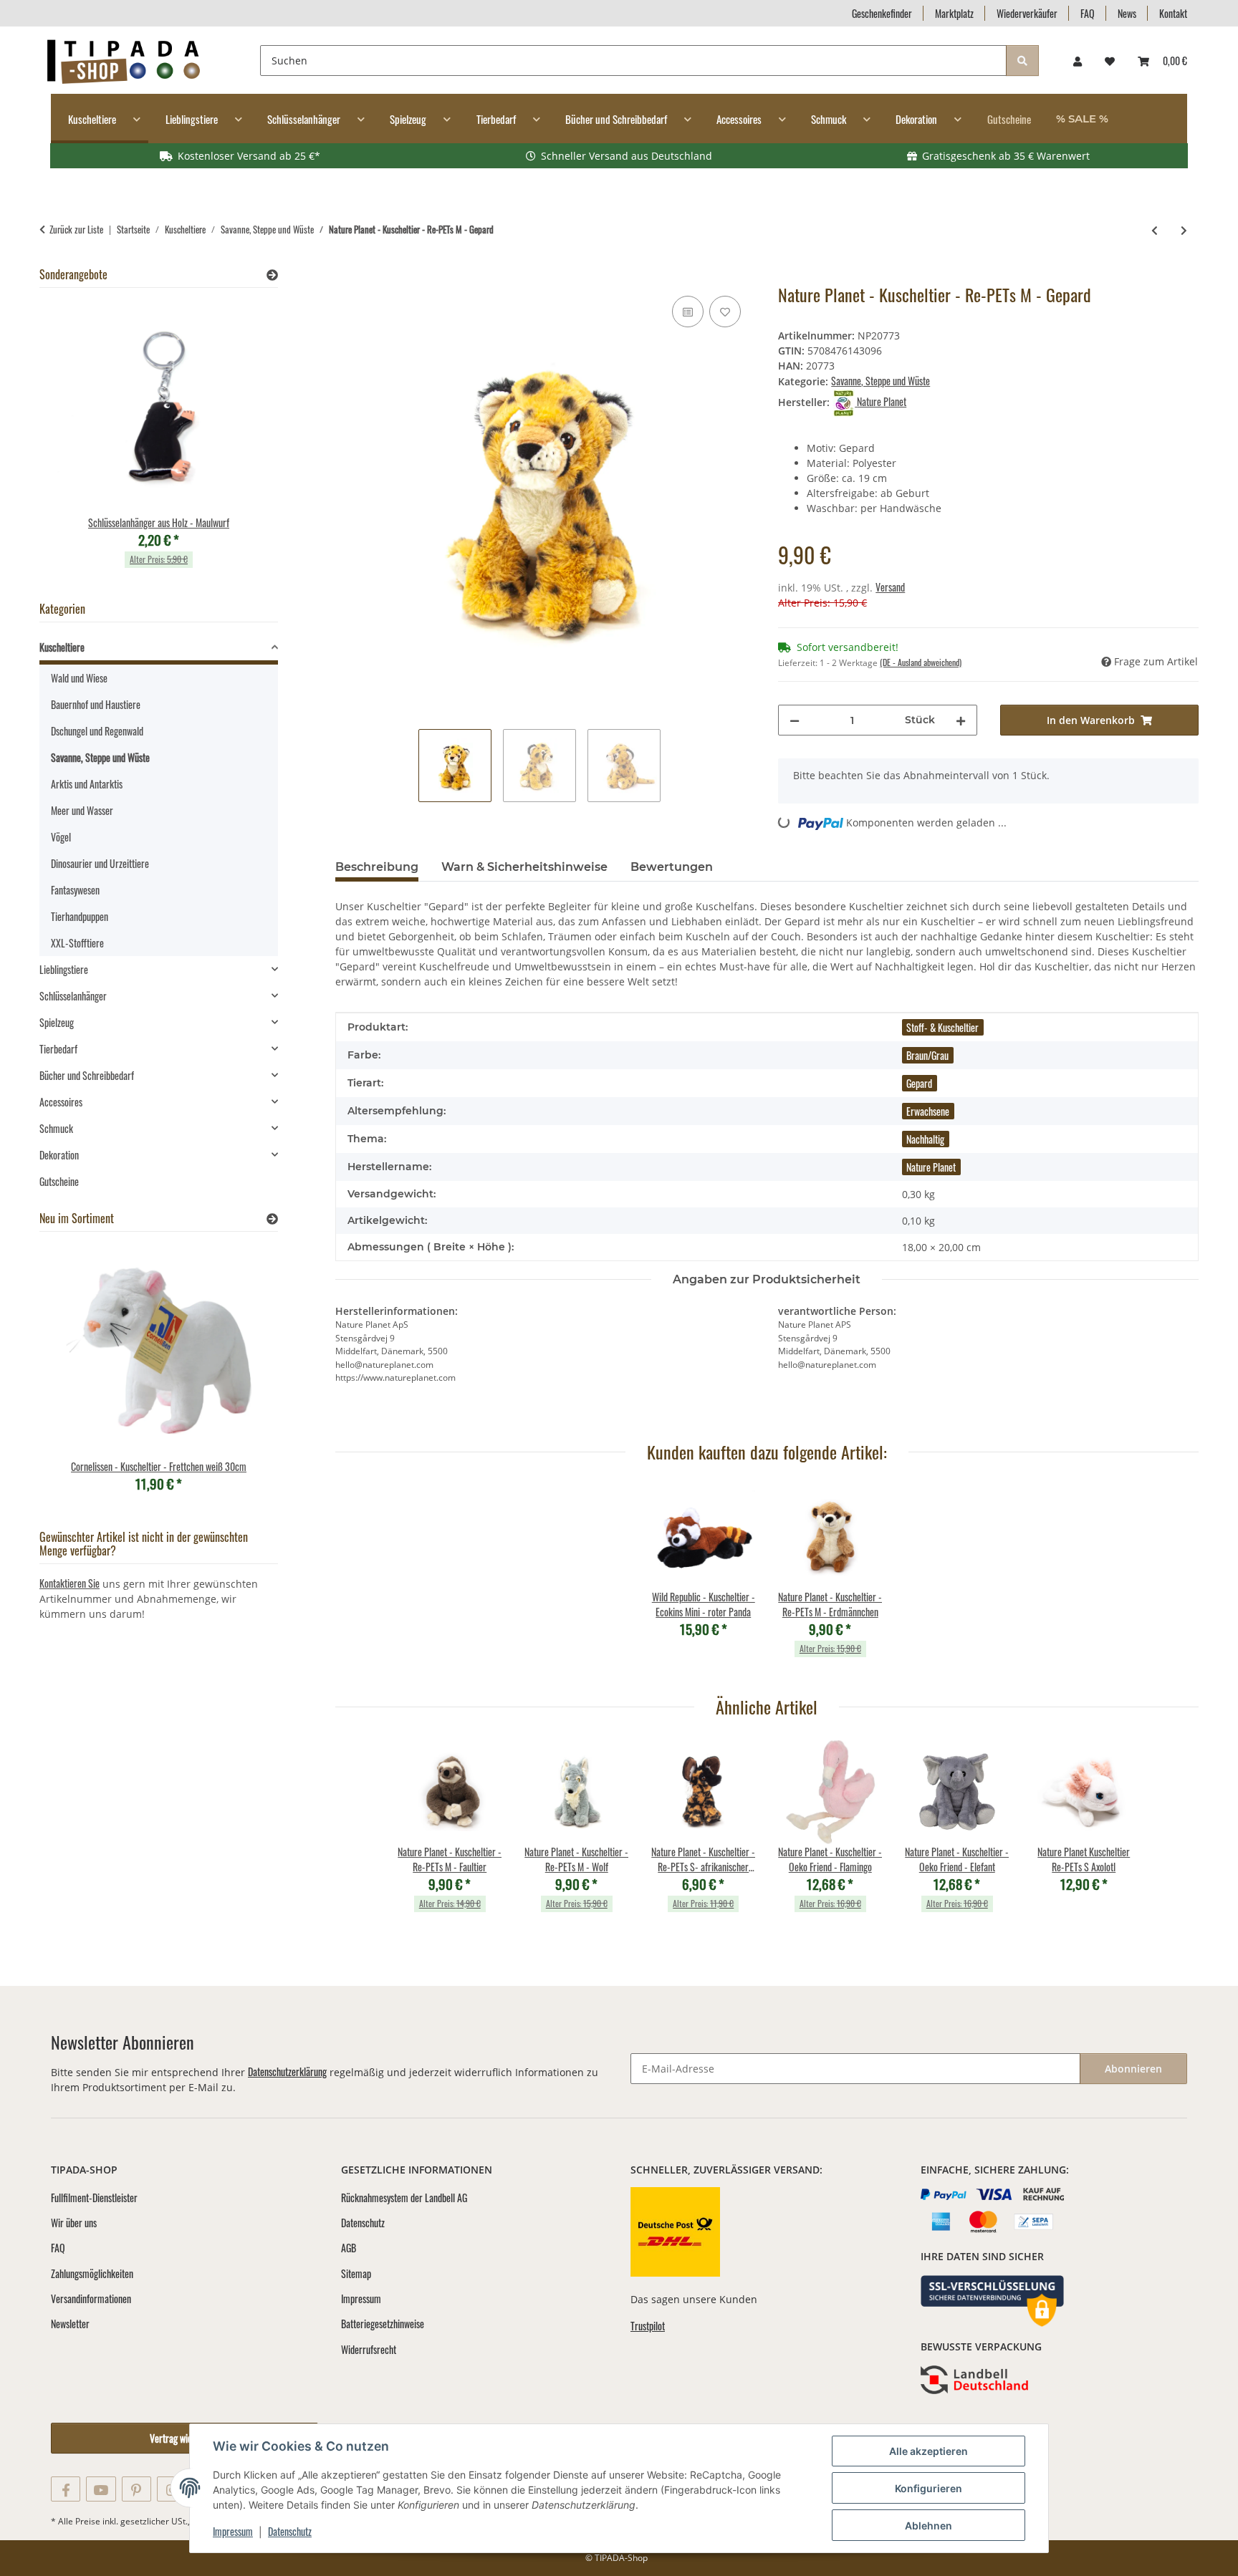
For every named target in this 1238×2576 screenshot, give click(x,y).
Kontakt (1173, 13)
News (1127, 13)
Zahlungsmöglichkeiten (92, 2273)
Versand (890, 587)
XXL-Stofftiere (77, 943)
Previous (75, 442)
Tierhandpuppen (80, 916)
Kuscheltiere (62, 647)
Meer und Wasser (82, 810)
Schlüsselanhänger (73, 996)
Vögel (61, 837)
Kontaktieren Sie (69, 1583)
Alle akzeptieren (929, 2451)
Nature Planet (931, 1167)
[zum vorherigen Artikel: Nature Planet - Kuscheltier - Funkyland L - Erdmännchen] (1155, 230)
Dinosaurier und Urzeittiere (100, 863)
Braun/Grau (927, 1055)
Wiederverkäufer (1027, 13)
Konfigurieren (929, 2488)
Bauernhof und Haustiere (96, 704)
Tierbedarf (58, 1049)
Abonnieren (1133, 2069)
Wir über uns (74, 2223)
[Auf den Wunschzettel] (725, 312)
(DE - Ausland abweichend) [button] (921, 662)
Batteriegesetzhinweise (383, 2324)
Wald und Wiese (79, 678)
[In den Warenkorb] (347, 276)
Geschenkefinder (882, 13)
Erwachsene (928, 1111)
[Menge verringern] (795, 720)
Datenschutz (290, 2531)
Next (243, 442)
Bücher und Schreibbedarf (87, 1075)
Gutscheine (59, 1181)
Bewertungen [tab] (672, 867)
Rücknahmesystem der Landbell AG (404, 2198)
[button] (1078, 61)
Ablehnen (929, 2526)
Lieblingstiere (64, 969)
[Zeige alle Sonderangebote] (272, 275)
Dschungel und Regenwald (97, 731)
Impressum (233, 2531)
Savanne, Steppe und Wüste (880, 381)
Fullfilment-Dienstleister (94, 2198)
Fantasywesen (75, 890)
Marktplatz (954, 13)
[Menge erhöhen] (961, 720)
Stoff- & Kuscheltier (942, 1027)
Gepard (919, 1083)
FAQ (1088, 13)
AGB (349, 2248)
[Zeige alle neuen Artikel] (272, 1219)
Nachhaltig (925, 1139)
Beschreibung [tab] (377, 867)
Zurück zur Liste (76, 230)
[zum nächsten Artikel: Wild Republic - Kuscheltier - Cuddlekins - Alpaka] (1184, 230)
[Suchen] (1022, 61)
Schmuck (56, 1128)
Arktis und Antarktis (87, 784)
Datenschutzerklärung (287, 2071)
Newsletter (70, 2324)
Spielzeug (57, 1022)
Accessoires (61, 1102)
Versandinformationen (91, 2298)
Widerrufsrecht (369, 2349)
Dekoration (59, 1155)
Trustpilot (648, 2326)
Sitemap (356, 2273)
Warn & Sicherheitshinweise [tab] (524, 867)
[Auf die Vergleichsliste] (688, 312)
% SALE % (1082, 119)
